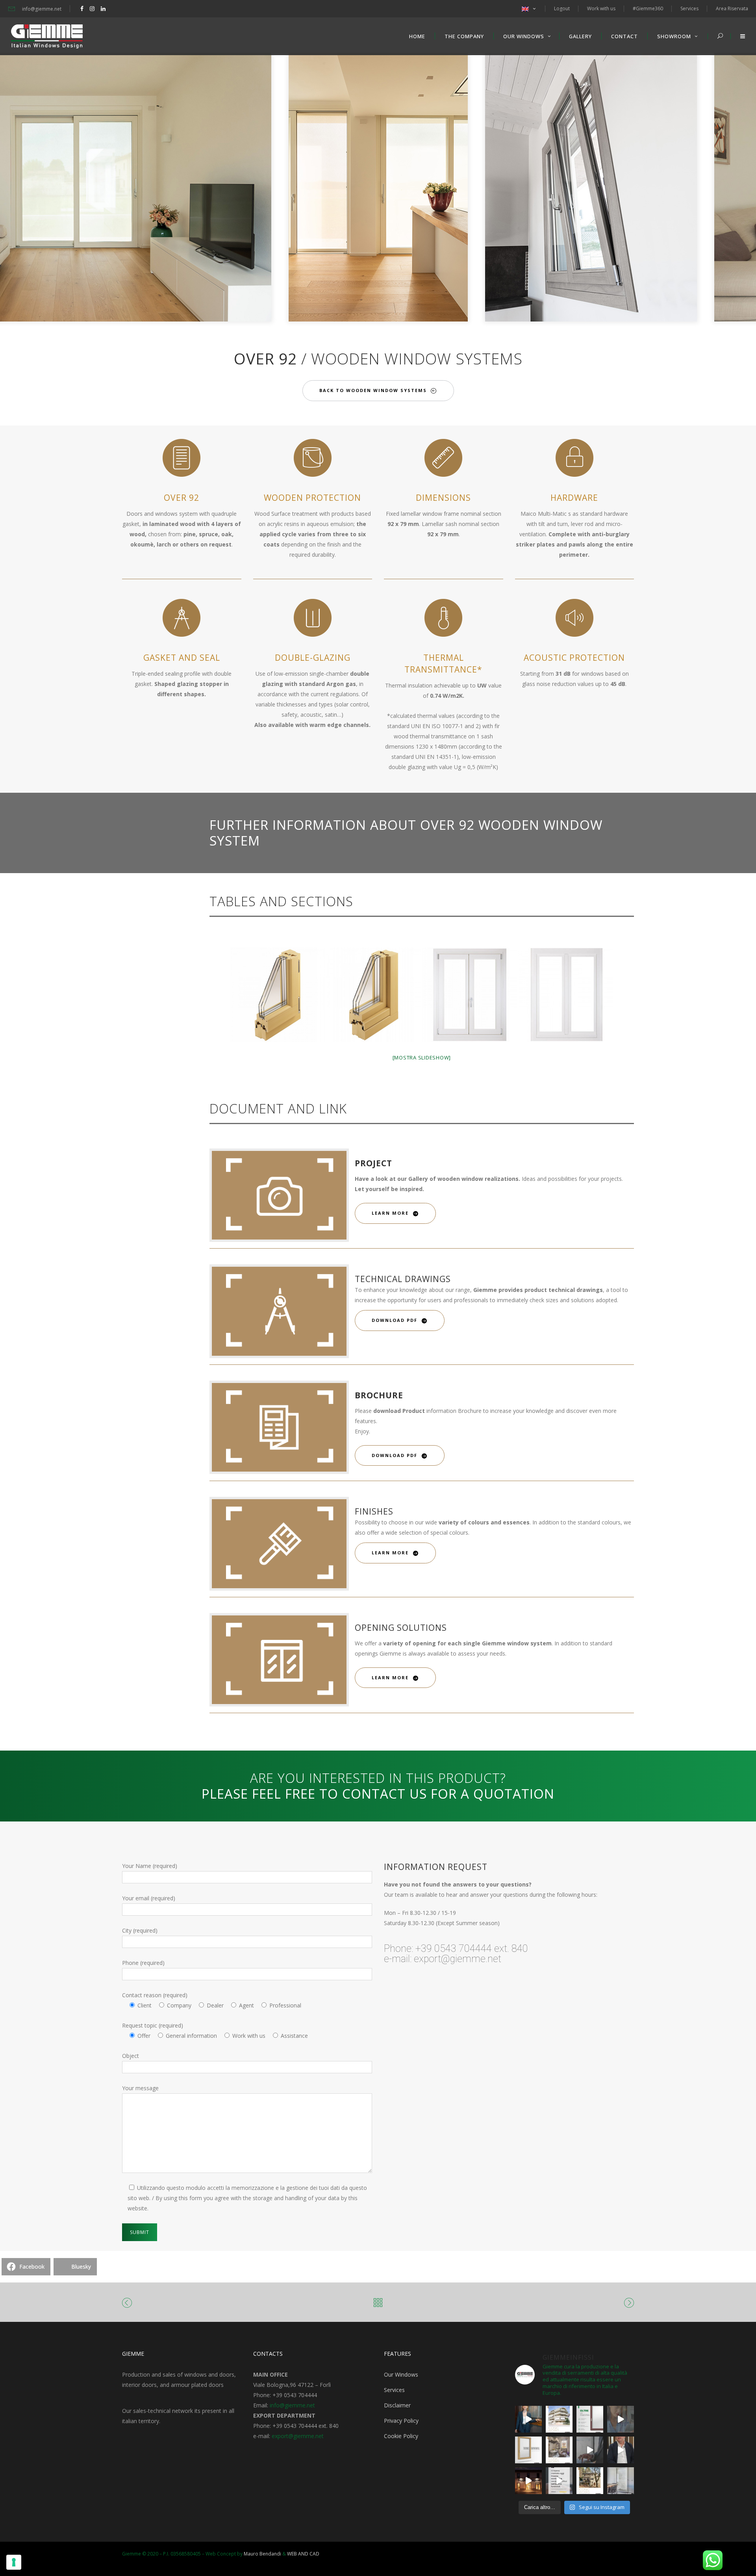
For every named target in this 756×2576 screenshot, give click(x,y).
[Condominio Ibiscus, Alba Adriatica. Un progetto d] (559, 2419)
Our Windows (401, 2374)
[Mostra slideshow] (422, 1058)
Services (394, 2390)
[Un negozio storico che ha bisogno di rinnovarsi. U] (528, 2481)
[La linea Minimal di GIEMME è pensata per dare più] (528, 2450)
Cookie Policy (401, 2436)
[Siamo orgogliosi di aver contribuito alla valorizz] (559, 2450)
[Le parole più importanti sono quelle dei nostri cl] (621, 2419)
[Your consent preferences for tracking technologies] (14, 2562)
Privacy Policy (401, 2421)
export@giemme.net (298, 2436)
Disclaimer (397, 2405)
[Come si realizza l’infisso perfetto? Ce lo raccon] (621, 2450)
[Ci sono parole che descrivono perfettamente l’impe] (590, 2450)
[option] (378, 187)
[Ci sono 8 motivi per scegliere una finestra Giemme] (528, 2419)
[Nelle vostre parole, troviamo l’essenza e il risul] (559, 2481)
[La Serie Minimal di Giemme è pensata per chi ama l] (621, 2481)
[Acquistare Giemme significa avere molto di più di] (590, 2419)
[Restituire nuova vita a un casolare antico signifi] (590, 2481)
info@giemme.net (292, 2405)
